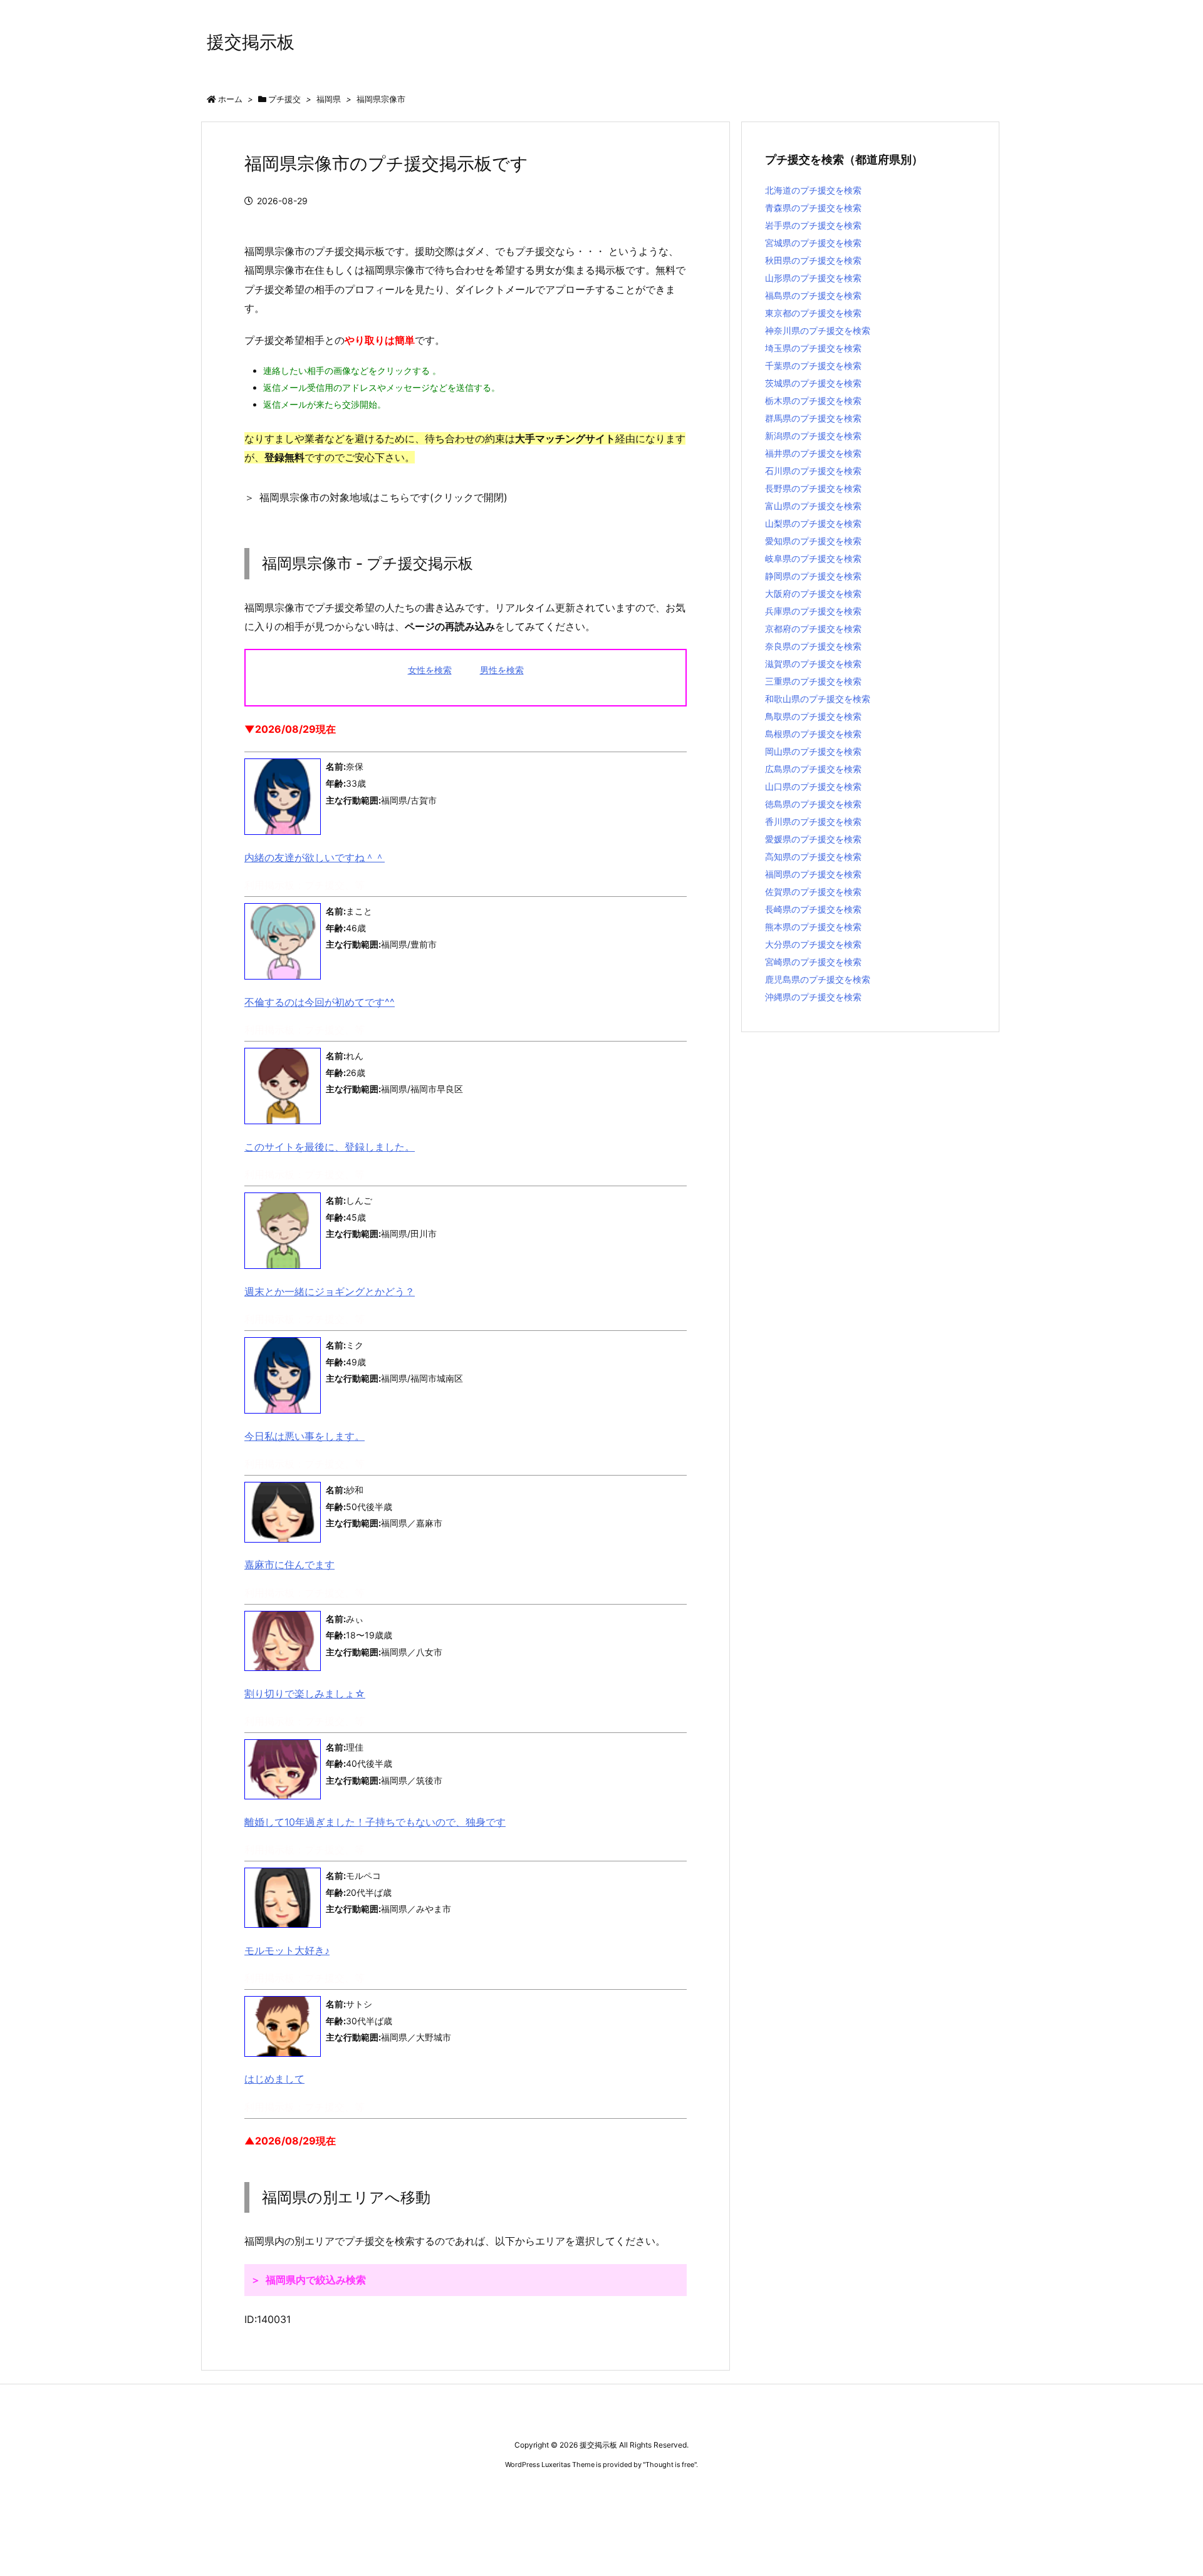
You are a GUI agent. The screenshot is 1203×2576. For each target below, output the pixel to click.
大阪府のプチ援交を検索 (813, 593)
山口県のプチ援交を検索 (813, 786)
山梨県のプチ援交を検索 (813, 523)
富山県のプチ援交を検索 (813, 506)
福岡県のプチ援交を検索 (813, 874)
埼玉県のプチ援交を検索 (813, 348)
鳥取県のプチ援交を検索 (813, 716)
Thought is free (670, 2465)
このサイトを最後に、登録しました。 (330, 1147)
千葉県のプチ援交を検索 (813, 365)
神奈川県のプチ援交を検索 (818, 330)
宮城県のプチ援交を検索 (813, 243)
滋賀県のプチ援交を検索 (813, 664)
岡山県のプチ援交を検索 (813, 751)
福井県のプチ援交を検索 (813, 453)
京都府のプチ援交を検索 (813, 628)
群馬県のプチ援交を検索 (813, 418)
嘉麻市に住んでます (289, 1565)
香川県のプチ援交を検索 (813, 821)
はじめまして (274, 2079)
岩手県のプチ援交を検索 (813, 225)
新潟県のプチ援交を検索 (813, 436)
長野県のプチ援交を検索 (813, 488)
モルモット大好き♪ (287, 1950)
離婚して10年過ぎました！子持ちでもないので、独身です (375, 1822)
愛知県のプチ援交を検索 (813, 541)
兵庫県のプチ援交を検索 (813, 611)
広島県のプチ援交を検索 (813, 769)
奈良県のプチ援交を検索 (813, 646)
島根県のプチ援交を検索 (813, 734)
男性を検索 (502, 670)
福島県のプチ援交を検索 (813, 295)
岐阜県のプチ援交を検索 (813, 558)
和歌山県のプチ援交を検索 (818, 699)
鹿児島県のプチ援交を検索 (818, 979)
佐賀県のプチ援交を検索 (813, 892)
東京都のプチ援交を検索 (813, 313)
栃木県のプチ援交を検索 (813, 401)
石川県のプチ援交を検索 (813, 471)
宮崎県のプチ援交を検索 (813, 962)
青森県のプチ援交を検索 (813, 208)
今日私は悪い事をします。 (305, 1436)
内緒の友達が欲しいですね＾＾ (315, 857)
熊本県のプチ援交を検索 (813, 927)
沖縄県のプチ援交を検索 (813, 997)
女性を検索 (430, 670)
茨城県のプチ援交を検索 (813, 383)
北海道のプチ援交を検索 (813, 190)
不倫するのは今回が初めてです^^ (320, 1002)
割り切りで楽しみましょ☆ (305, 1694)
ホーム (230, 99)
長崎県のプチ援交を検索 (813, 909)
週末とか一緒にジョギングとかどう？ (330, 1291)
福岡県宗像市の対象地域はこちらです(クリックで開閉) (383, 497)
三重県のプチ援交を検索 (813, 681)
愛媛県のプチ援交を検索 (813, 839)
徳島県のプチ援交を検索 (813, 804)
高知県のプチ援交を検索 (813, 856)
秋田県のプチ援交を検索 (813, 260)
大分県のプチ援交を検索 (813, 944)
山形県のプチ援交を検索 (813, 278)
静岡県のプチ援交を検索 (813, 576)
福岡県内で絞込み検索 (316, 2280)
